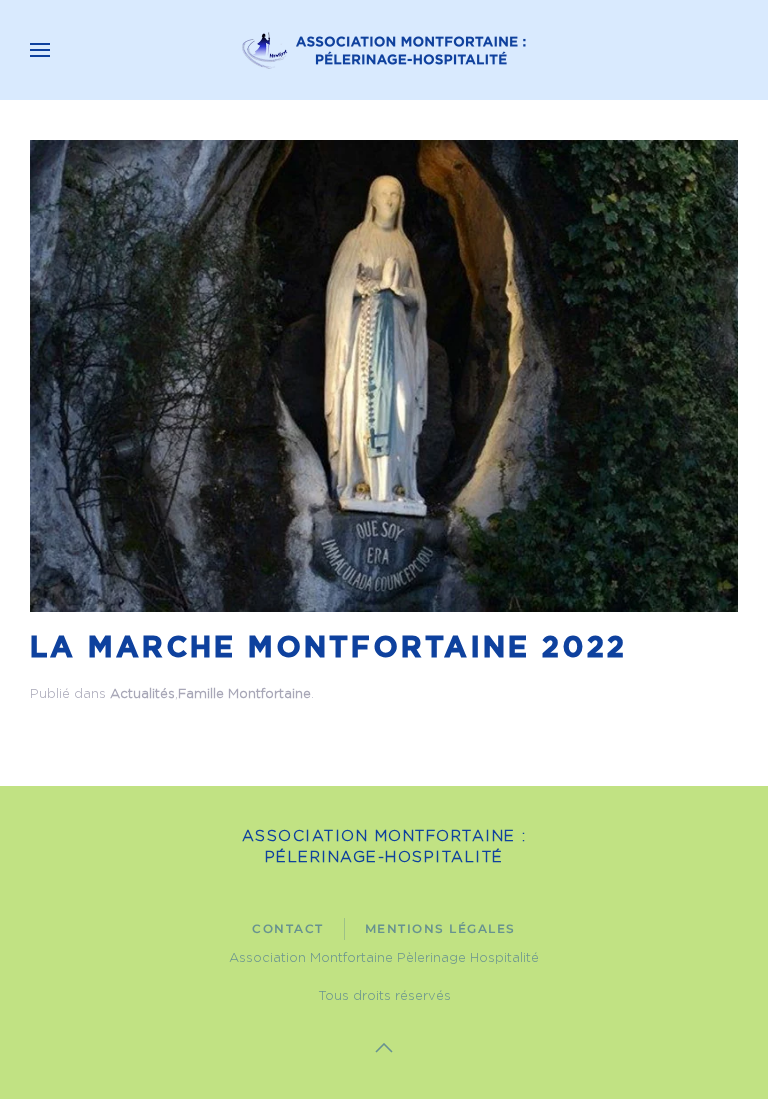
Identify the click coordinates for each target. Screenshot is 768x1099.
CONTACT (288, 928)
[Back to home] (384, 50)
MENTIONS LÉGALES (440, 928)
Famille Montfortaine (244, 694)
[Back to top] (384, 1048)
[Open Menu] (40, 50)
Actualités (142, 694)
